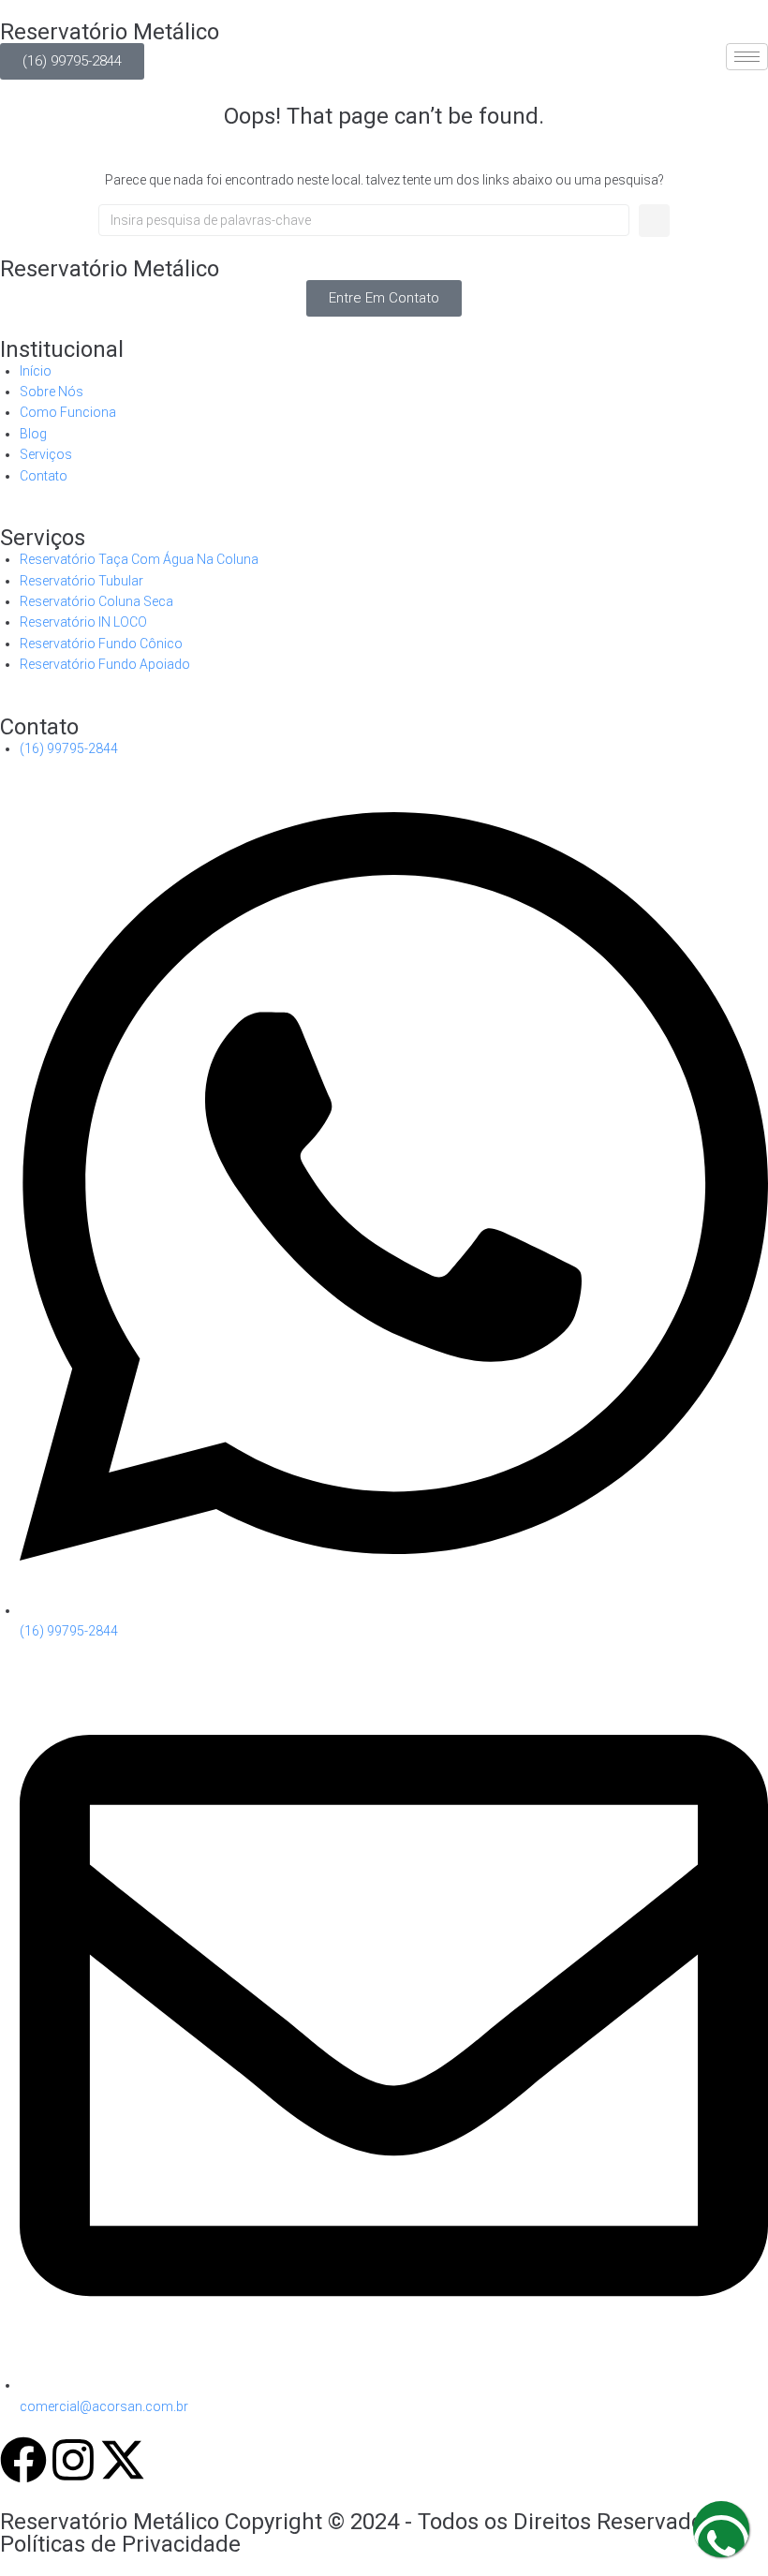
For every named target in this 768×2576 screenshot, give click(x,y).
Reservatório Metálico (110, 32)
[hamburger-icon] (747, 57)
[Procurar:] (364, 220)
